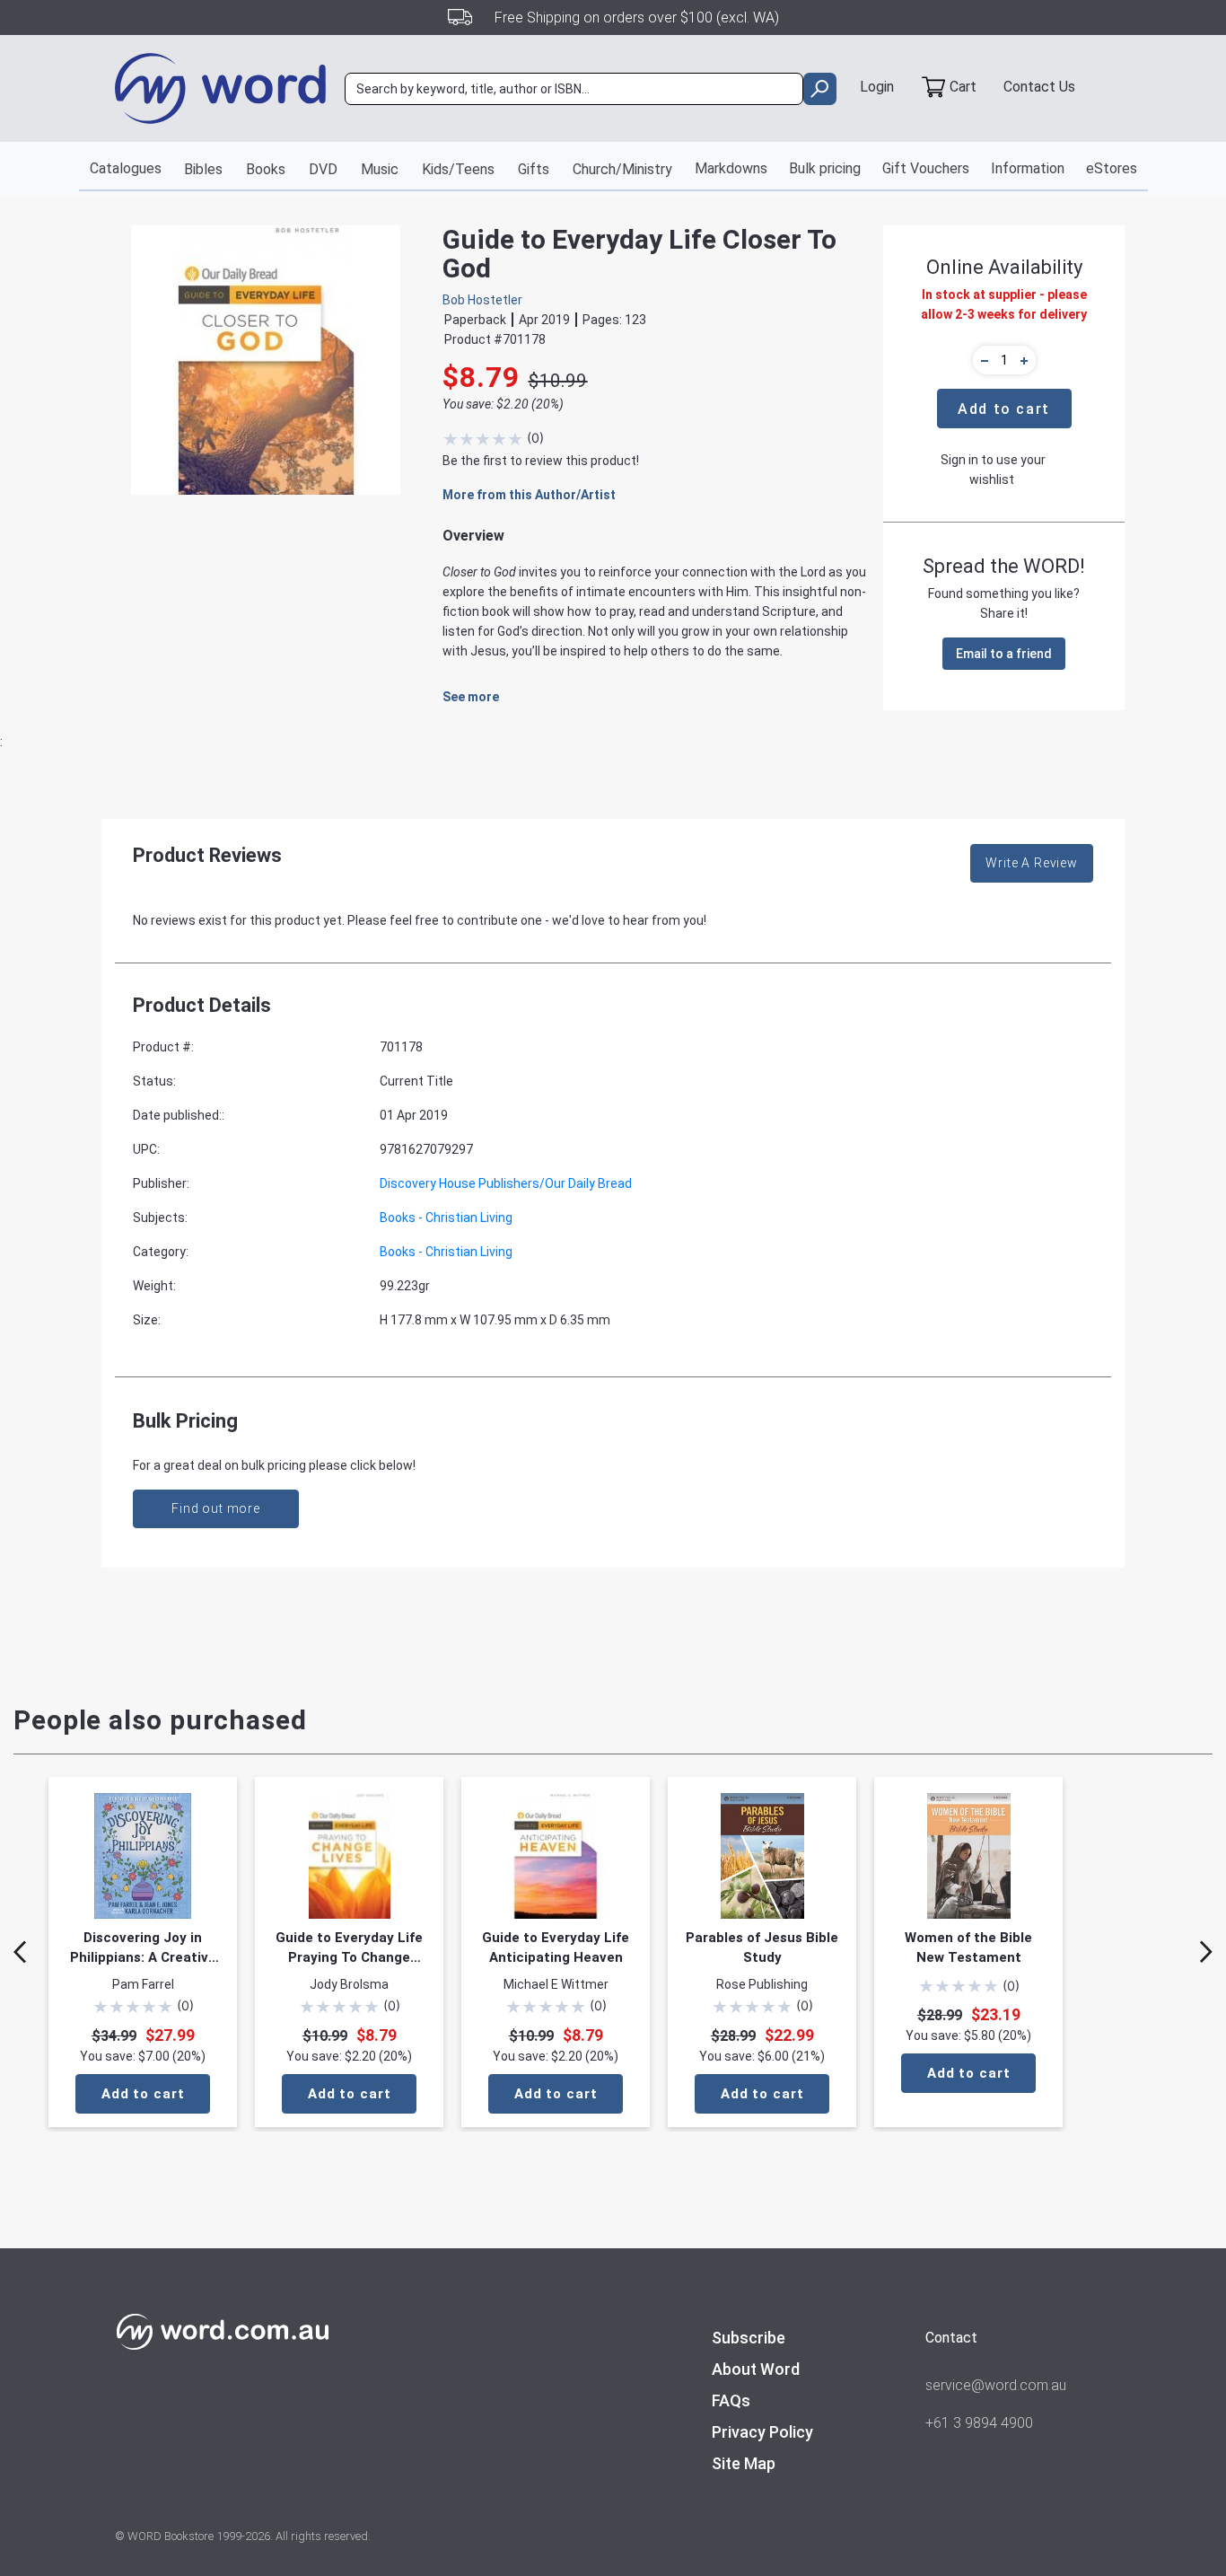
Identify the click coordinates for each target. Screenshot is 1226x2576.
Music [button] (380, 169)
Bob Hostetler (482, 300)
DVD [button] (323, 169)
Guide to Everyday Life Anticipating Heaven (556, 1947)
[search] (820, 89)
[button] (982, 360)
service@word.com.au (996, 2385)
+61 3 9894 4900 (979, 2423)
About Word (756, 2369)
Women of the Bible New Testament (968, 1947)
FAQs (731, 2400)
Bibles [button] (203, 169)
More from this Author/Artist (529, 495)
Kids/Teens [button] (458, 169)
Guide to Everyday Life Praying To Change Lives (349, 1948)
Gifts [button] (534, 169)
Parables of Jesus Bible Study (762, 1947)
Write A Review (1032, 863)
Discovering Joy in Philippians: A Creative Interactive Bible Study (143, 1948)
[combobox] (574, 89)
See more (471, 697)
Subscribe (749, 2338)
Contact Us (1039, 87)
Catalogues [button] (126, 168)
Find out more (216, 1508)
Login (877, 87)
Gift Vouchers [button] (926, 168)
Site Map (744, 2463)
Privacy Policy (762, 2432)
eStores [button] (1112, 168)
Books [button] (266, 169)
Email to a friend (1004, 654)
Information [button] (1028, 168)
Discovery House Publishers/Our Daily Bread (506, 1183)
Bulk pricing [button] (825, 168)
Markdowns (731, 168)
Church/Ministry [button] (622, 169)
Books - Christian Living (446, 1218)
